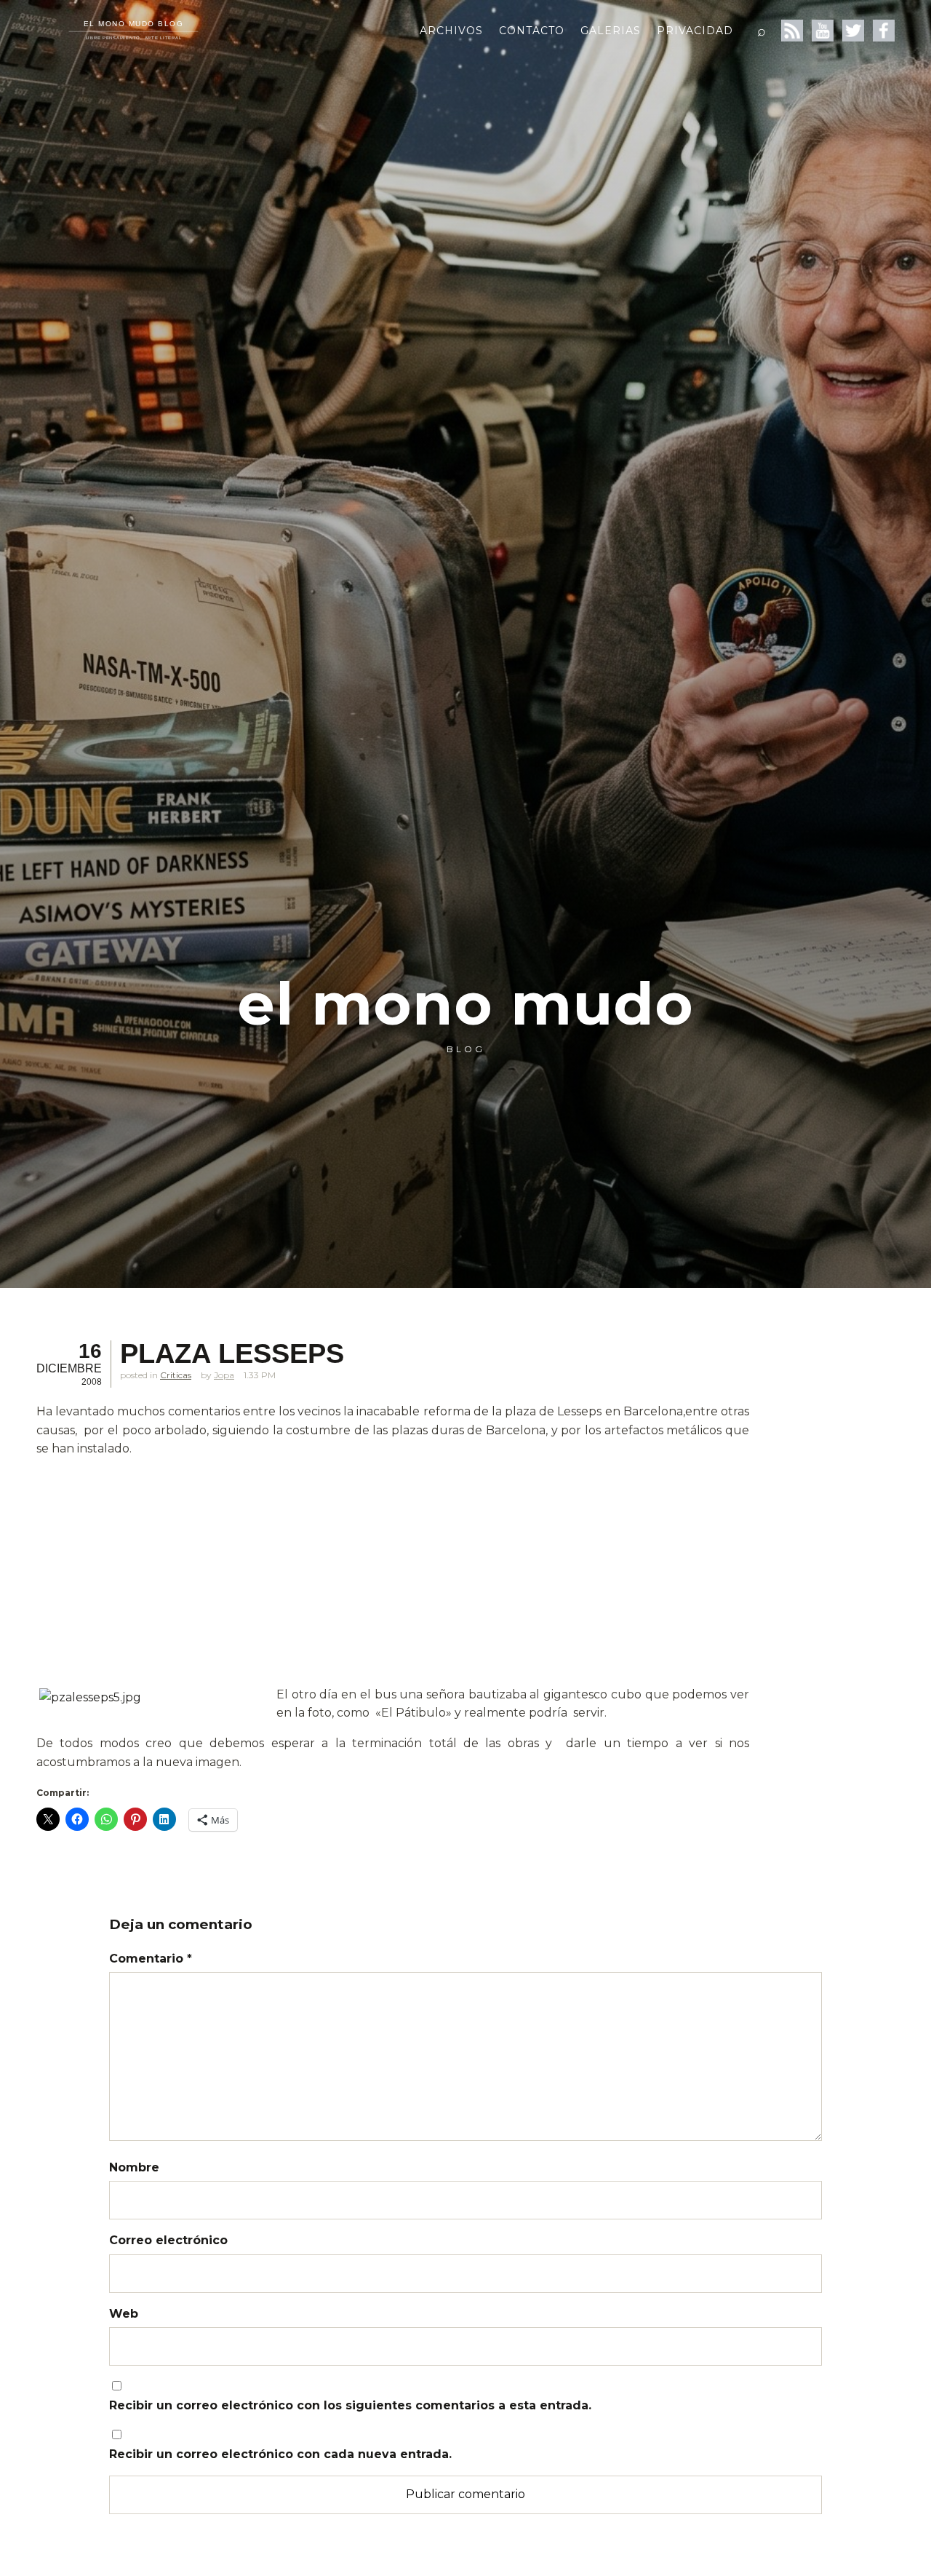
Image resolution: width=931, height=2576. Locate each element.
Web (124, 2314)
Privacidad (695, 31)
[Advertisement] (393, 1572)
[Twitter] (853, 31)
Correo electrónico (168, 2240)
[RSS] (792, 31)
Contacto (532, 31)
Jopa (224, 1375)
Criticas (176, 1375)
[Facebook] (884, 31)
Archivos (451, 31)
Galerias (611, 31)
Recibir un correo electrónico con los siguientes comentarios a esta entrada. (350, 2405)
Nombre (134, 2167)
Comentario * (151, 1959)
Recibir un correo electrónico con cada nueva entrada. (280, 2454)
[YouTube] (823, 31)
